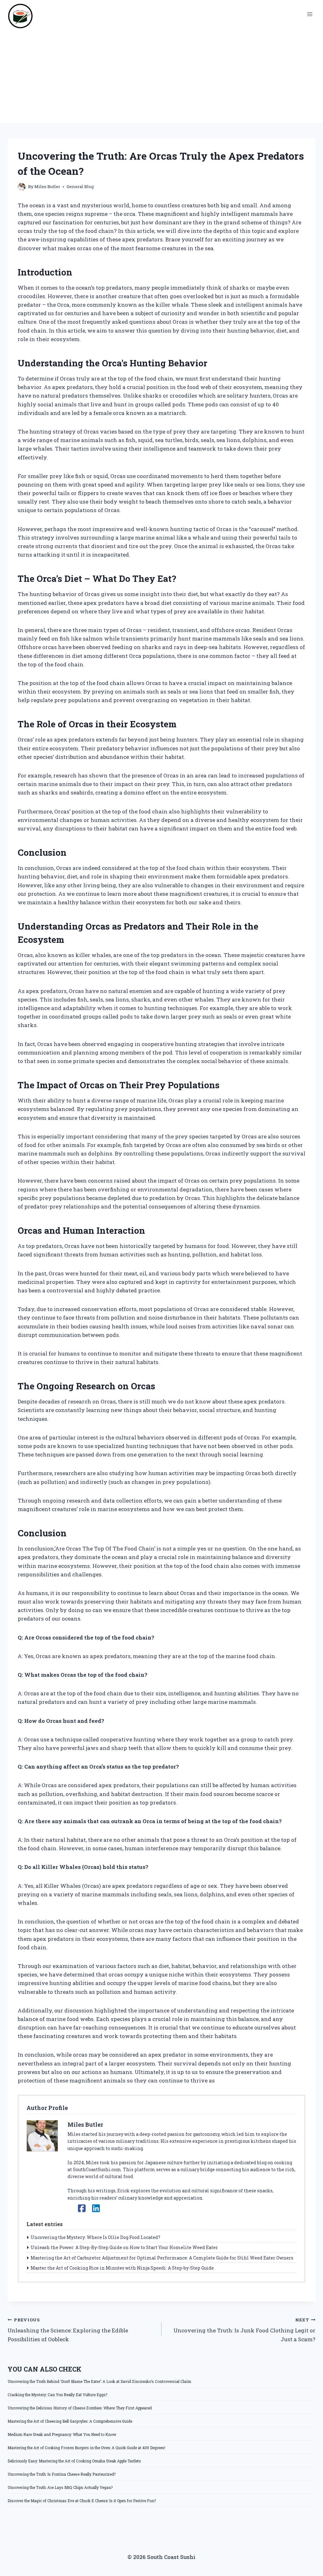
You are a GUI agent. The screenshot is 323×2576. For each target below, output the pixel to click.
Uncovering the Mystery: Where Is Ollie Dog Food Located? (95, 2237)
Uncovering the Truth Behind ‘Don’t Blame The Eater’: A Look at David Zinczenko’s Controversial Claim (99, 2381)
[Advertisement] (161, 76)
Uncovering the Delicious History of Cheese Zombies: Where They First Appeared (80, 2408)
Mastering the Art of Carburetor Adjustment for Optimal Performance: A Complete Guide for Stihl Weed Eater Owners (162, 2258)
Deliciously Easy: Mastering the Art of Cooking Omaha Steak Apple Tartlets (74, 2461)
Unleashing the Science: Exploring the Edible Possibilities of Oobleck (68, 2330)
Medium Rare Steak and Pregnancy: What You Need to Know (62, 2434)
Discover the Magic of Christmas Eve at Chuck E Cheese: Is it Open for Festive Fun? (82, 2501)
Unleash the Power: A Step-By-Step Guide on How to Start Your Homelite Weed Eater (124, 2247)
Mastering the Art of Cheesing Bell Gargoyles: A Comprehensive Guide (70, 2421)
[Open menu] (310, 14)
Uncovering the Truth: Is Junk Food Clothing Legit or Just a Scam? (244, 2330)
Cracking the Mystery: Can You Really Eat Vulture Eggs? (57, 2395)
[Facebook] (82, 2208)
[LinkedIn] (96, 2208)
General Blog (80, 186)
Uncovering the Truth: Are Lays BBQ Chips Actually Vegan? (60, 2487)
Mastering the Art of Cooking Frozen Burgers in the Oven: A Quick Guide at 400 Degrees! (86, 2448)
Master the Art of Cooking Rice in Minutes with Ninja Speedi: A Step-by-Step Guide (122, 2268)
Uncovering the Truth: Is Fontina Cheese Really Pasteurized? (62, 2474)
